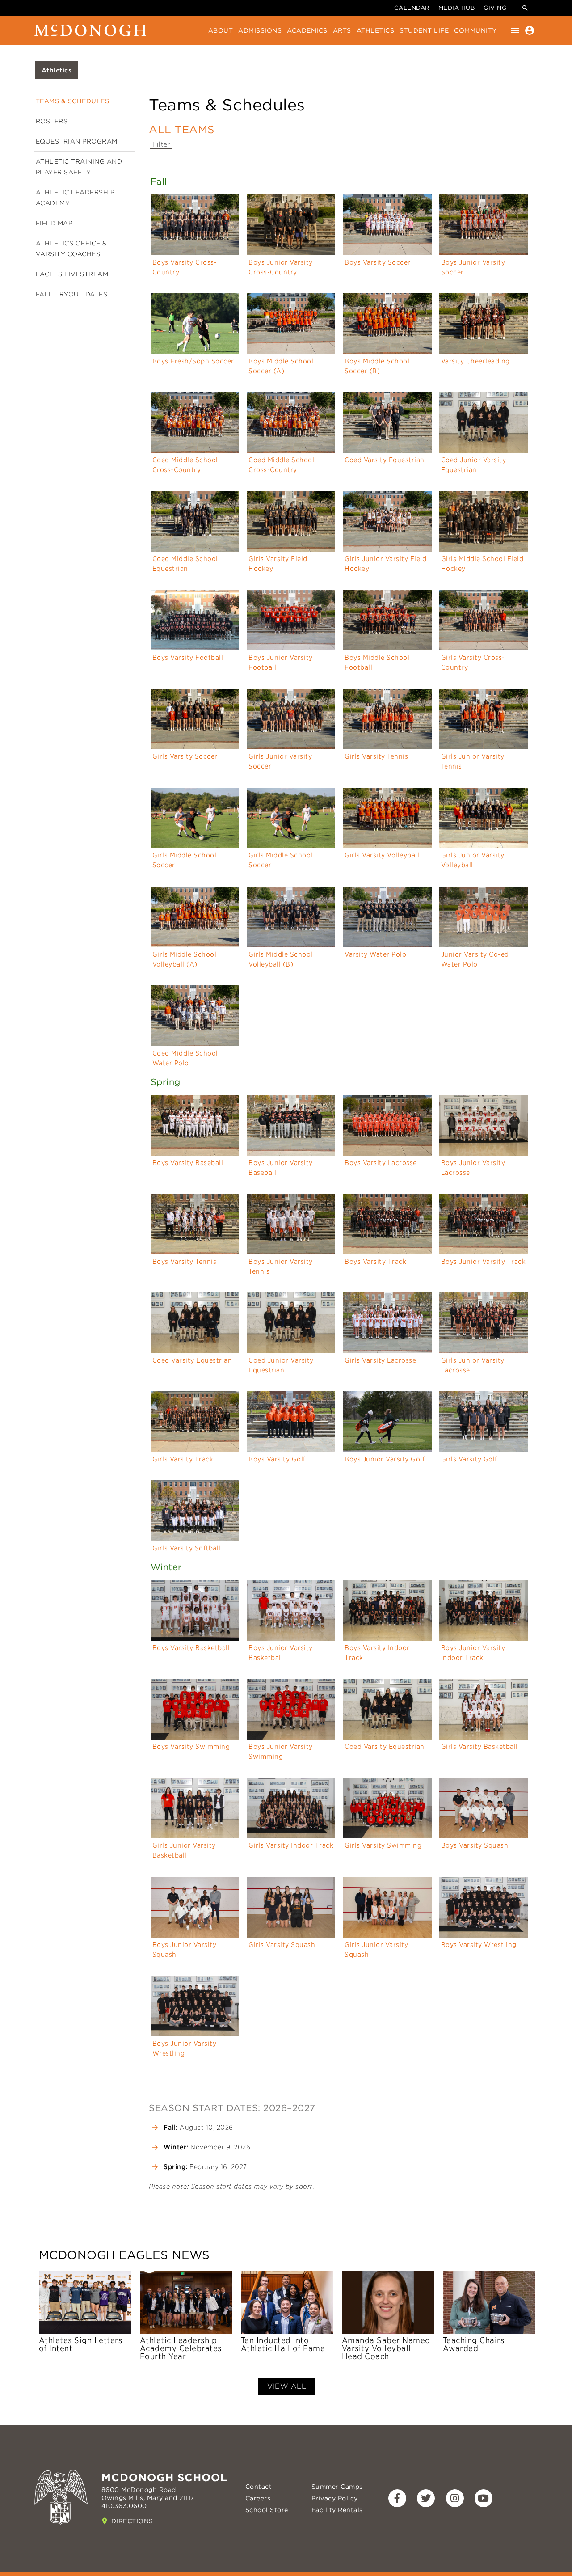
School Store (267, 2510)
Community (475, 30)
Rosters (52, 121)
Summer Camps (337, 2487)
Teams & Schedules (73, 101)
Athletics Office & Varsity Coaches (71, 249)
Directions (132, 2521)
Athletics (376, 30)
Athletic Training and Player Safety (79, 167)
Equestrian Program (77, 141)
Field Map (54, 223)
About (221, 30)
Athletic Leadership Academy (75, 198)
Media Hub (457, 8)
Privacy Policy (335, 2498)
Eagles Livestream (72, 274)
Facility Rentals (337, 2510)
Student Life (424, 30)
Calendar (412, 8)
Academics (307, 30)
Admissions (260, 30)
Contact (259, 2487)
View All (287, 2386)
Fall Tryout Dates (72, 294)
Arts (342, 30)
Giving (495, 8)
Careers (258, 2498)
